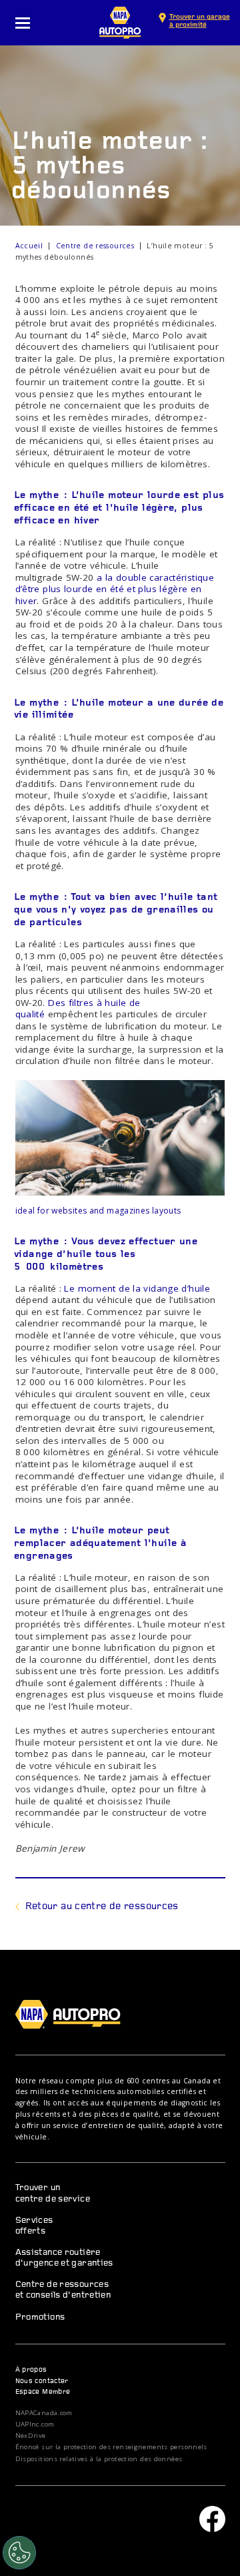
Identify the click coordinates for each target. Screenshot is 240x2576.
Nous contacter (42, 2381)
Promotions (40, 2317)
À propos (31, 2370)
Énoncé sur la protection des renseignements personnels (111, 2447)
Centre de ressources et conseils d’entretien (63, 2290)
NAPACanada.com (44, 2413)
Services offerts (34, 2226)
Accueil (29, 246)
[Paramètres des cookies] (19, 2553)
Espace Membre (43, 2392)
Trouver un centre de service (53, 2193)
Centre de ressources (95, 246)
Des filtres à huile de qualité (78, 1009)
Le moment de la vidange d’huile (137, 1288)
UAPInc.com (35, 2424)
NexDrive (31, 2436)
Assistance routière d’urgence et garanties (64, 2258)
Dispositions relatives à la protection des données (99, 2459)
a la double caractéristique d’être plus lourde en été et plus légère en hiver (115, 589)
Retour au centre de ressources (102, 1907)
